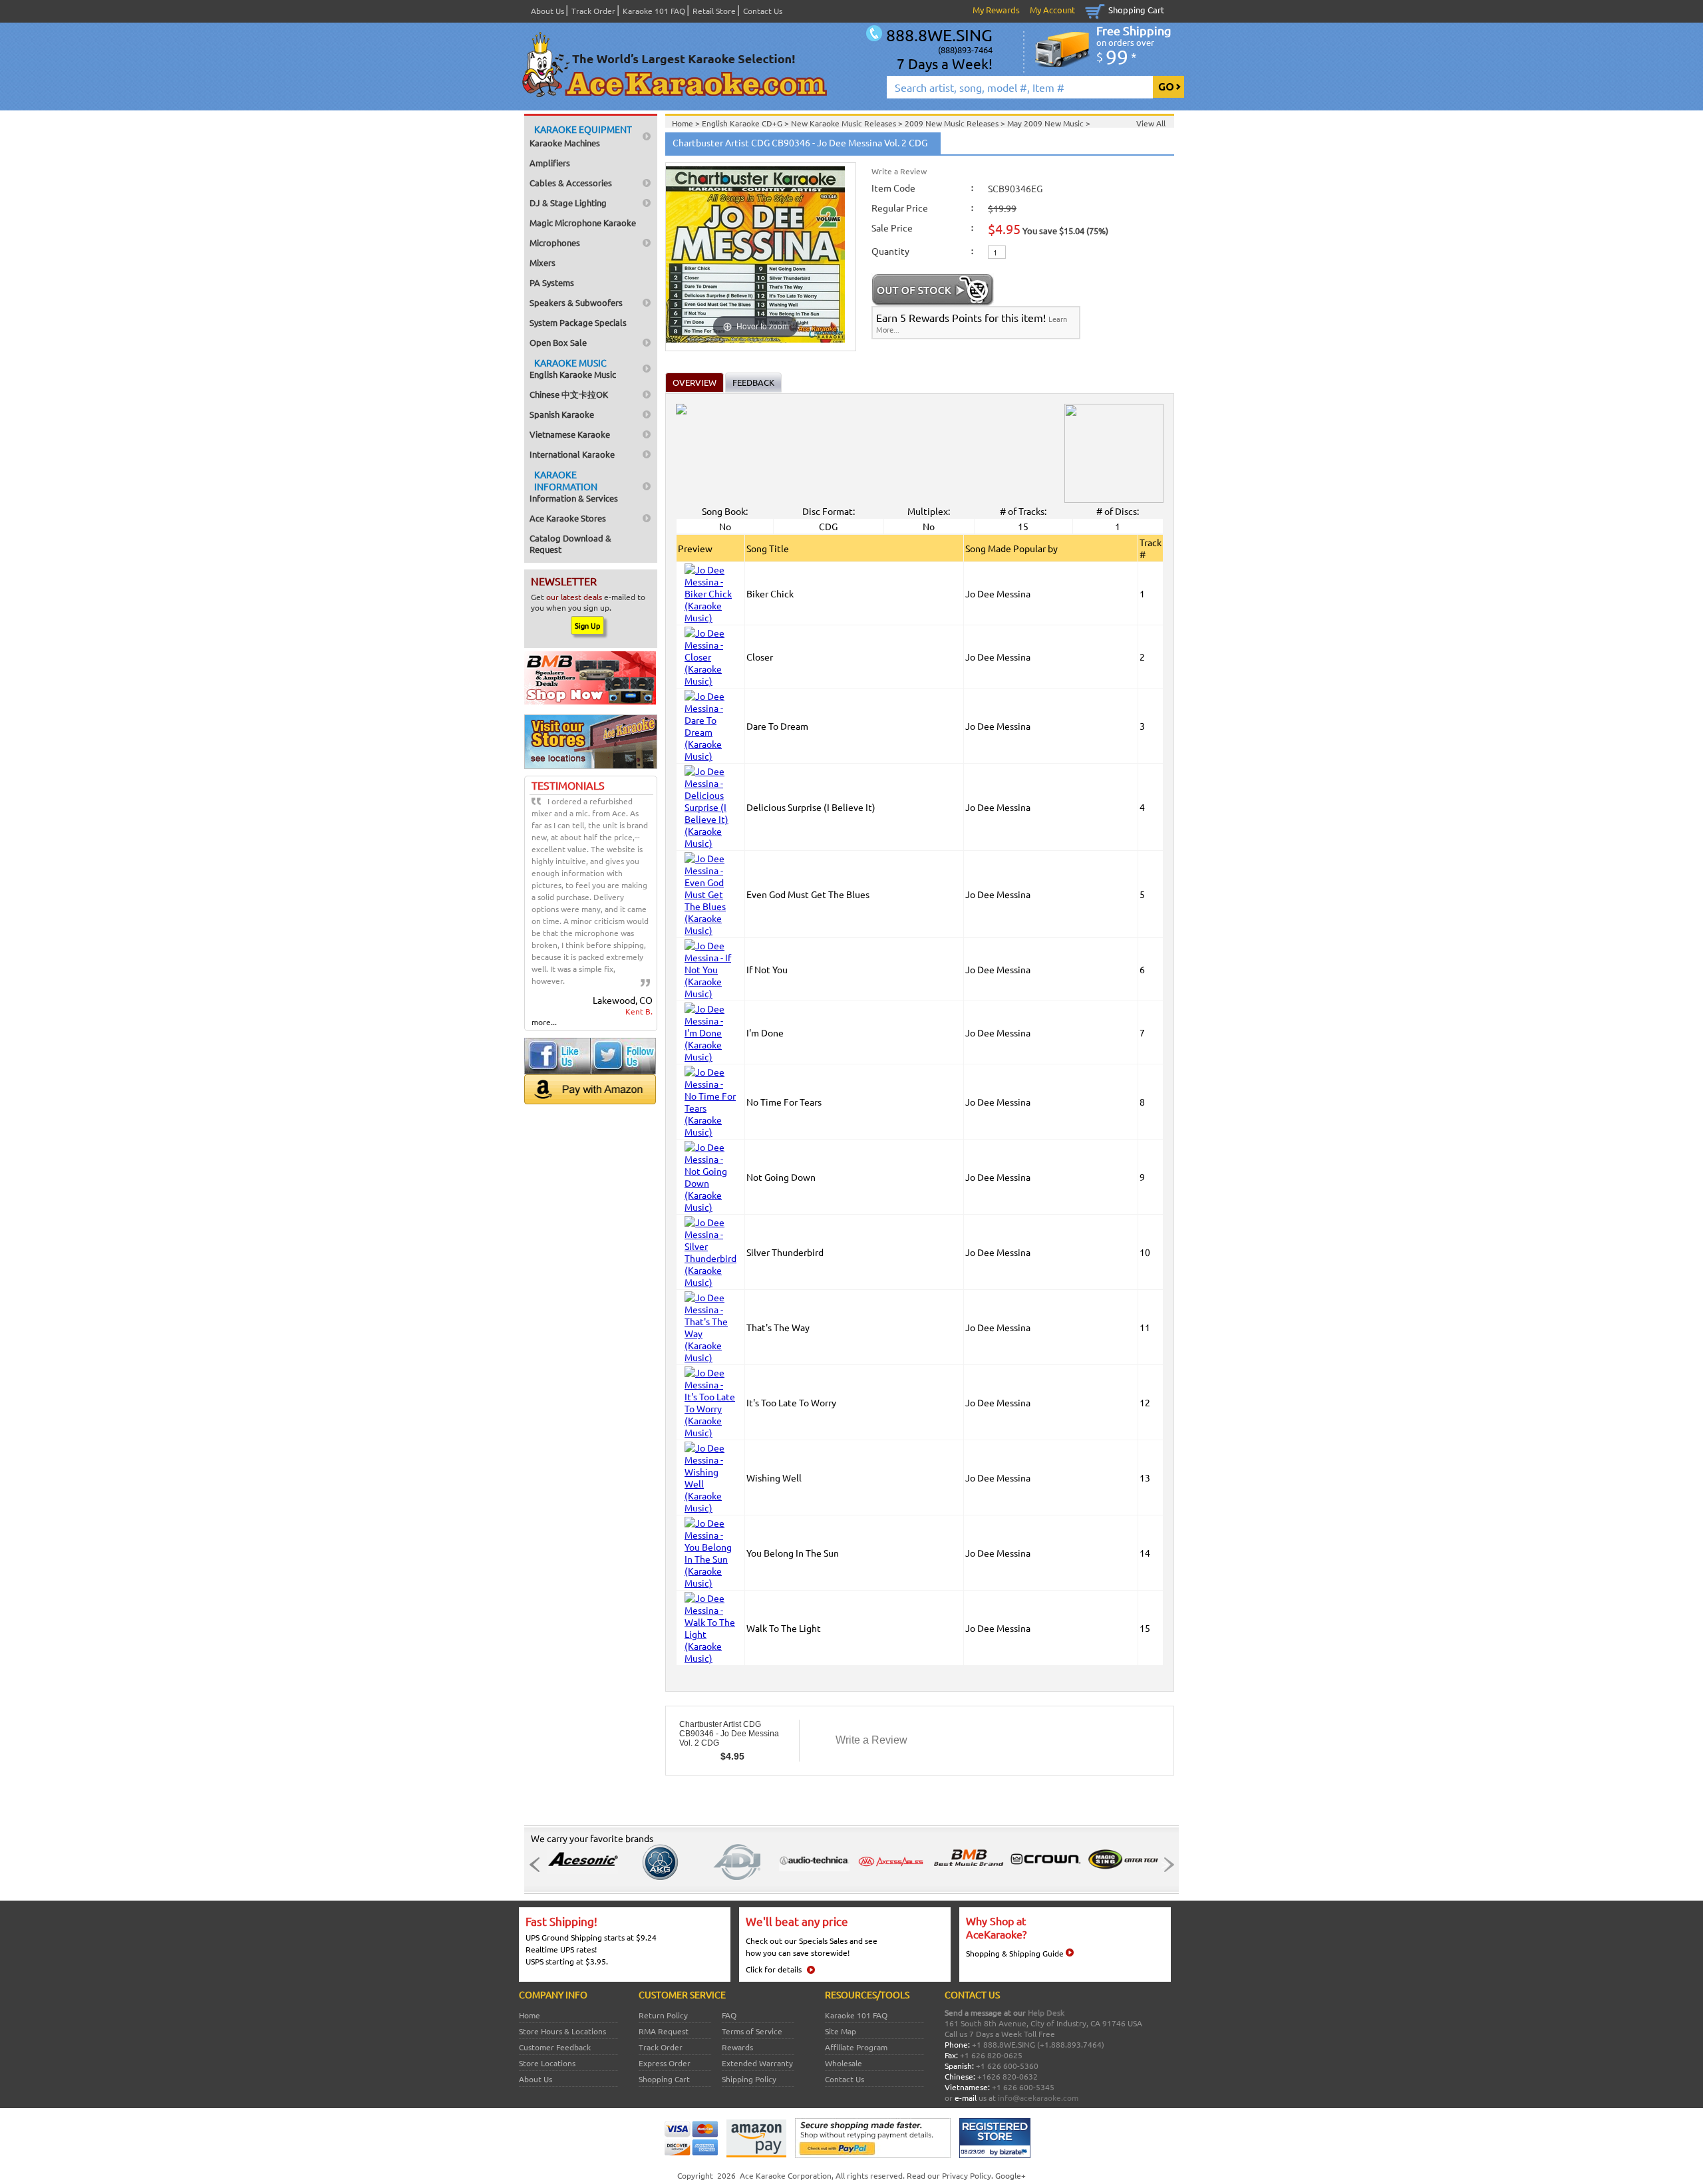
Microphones (555, 242)
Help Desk (1046, 2012)
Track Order (593, 11)
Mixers (542, 262)
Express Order (665, 2063)
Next (1165, 1865)
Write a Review (899, 171)
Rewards (737, 2047)
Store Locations (547, 2063)
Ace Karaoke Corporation (786, 2175)
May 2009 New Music (1046, 123)
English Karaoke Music (573, 368)
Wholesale (844, 2063)
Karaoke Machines (581, 136)
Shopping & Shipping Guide (1015, 1953)
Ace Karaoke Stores (568, 518)
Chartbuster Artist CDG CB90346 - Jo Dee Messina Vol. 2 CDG (729, 1734)
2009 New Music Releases (953, 123)
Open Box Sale (558, 342)
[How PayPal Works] (873, 2155)
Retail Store (714, 11)
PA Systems (552, 282)
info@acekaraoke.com (1038, 2098)
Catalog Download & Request (570, 544)
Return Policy (663, 2015)
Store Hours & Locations (562, 2031)
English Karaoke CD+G (743, 123)
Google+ (1010, 2175)
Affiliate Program (856, 2047)
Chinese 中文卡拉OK (569, 394)
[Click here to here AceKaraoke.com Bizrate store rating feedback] (995, 2155)
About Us (547, 11)
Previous (538, 1865)
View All (1151, 123)
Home (530, 2015)
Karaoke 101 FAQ (654, 11)
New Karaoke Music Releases (845, 123)
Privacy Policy (967, 2175)
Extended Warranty (757, 2063)
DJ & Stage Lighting (568, 203)
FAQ (729, 2015)
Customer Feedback (555, 2047)
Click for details (774, 1969)
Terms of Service (752, 2031)
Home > (687, 123)
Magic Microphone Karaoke (583, 223)
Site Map (841, 2031)
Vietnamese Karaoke (570, 434)
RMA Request (664, 2031)
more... (544, 1022)
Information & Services (574, 486)
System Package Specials (578, 322)
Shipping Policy (749, 2079)
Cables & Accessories (571, 183)
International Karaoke (572, 454)
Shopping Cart (1136, 10)
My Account (1052, 10)
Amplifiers (550, 163)
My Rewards (996, 10)
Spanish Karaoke (562, 414)
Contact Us (763, 11)
